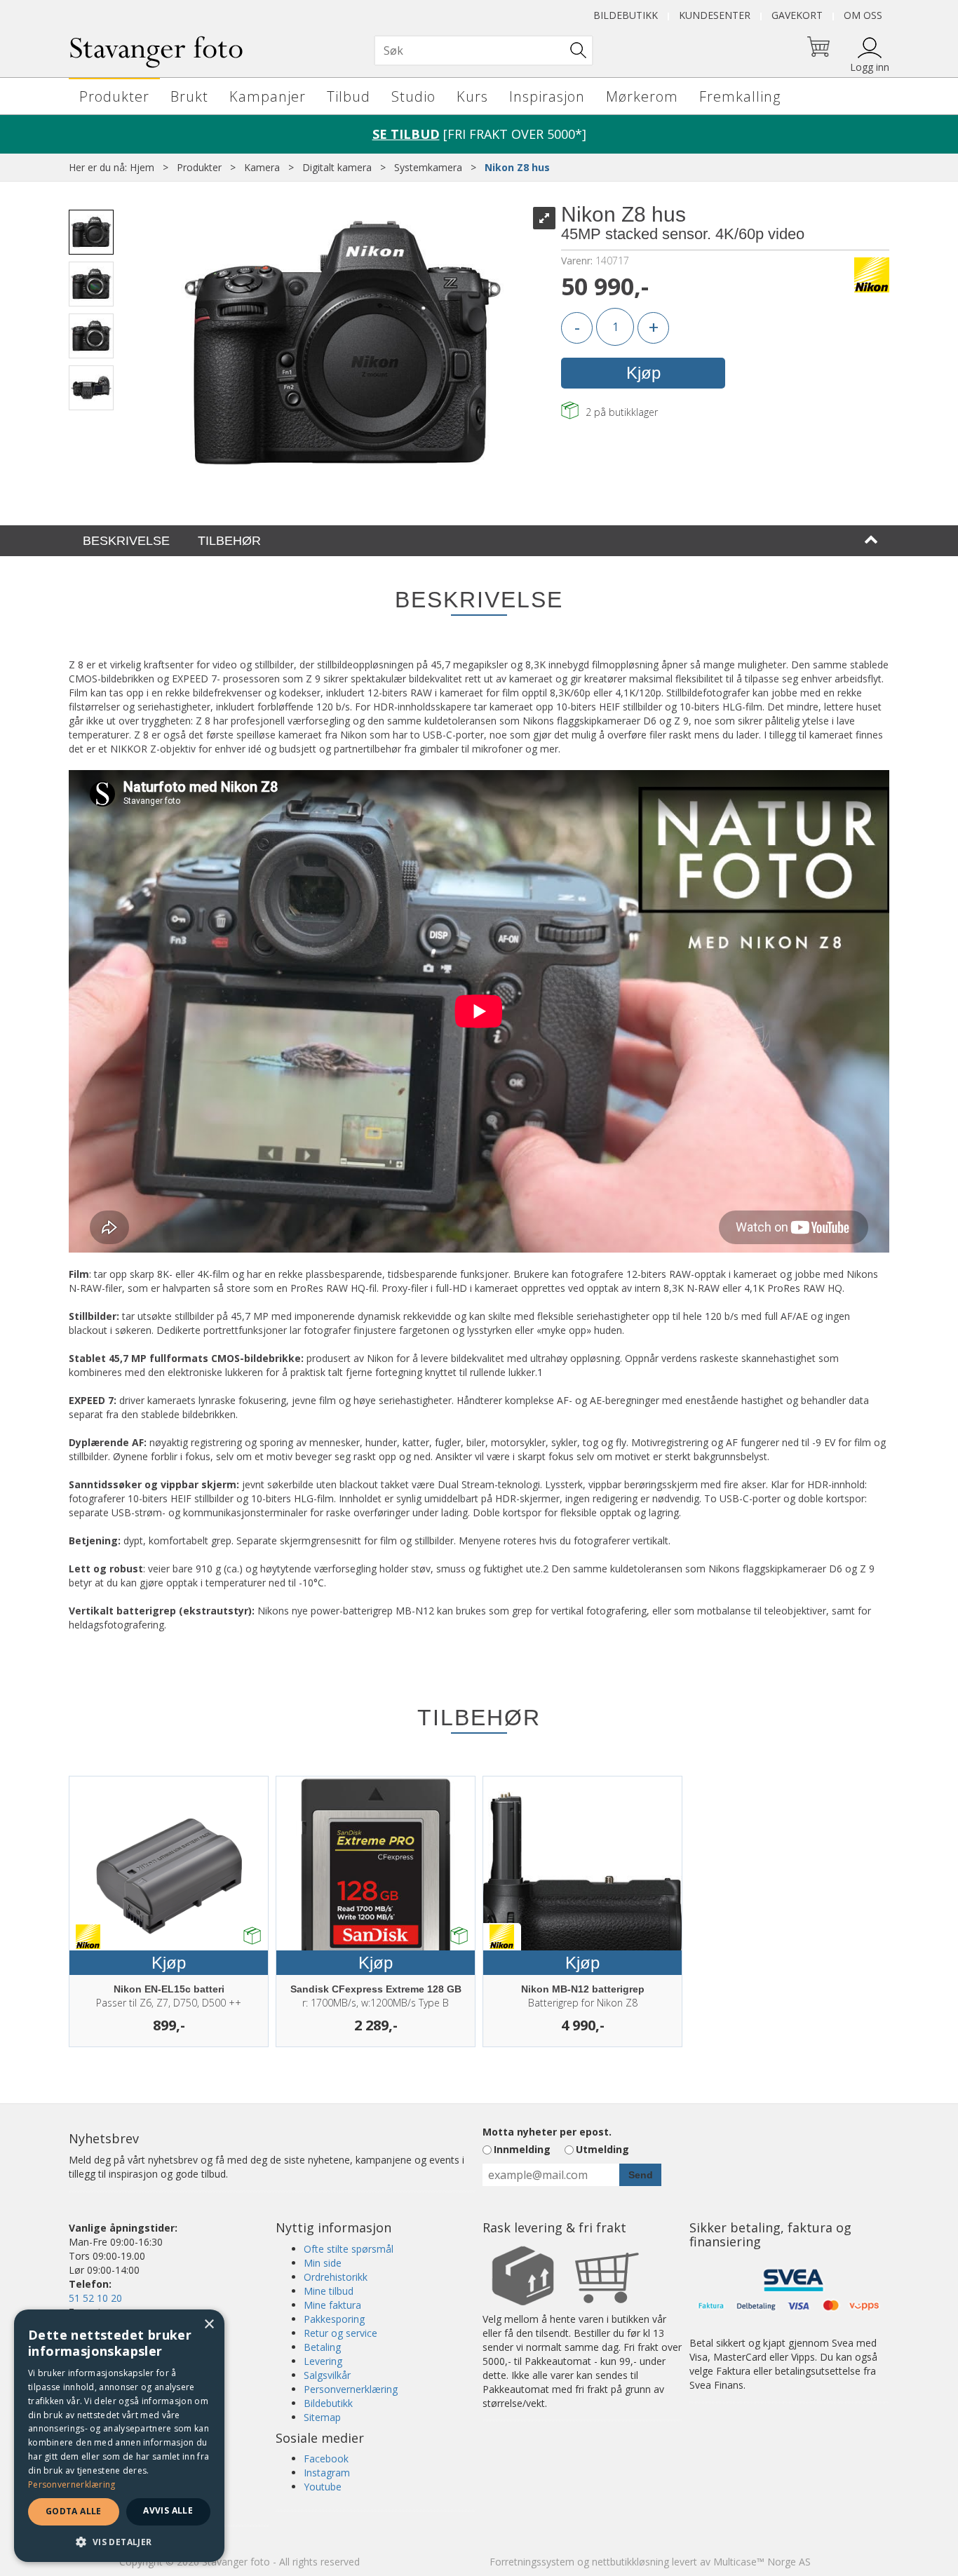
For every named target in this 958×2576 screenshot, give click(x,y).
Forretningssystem (532, 2562)
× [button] (209, 2325)
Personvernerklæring (351, 2389)
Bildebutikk (626, 15)
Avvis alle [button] (168, 2510)
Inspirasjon (547, 96)
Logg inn (870, 67)
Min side (323, 2263)
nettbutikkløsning (630, 2562)
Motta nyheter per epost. (547, 2132)
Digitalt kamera (337, 167)
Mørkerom (642, 96)
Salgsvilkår (327, 2375)
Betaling (322, 2347)
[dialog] (119, 2436)
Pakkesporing (334, 2319)
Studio (413, 96)
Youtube (323, 2487)
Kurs (472, 96)
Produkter (114, 96)
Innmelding (522, 2149)
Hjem (142, 167)
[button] (119, 2541)
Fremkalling (740, 96)
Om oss (863, 15)
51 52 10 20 (95, 2298)
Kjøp (643, 373)
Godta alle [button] (74, 2511)
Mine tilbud (329, 2291)
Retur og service (340, 2333)
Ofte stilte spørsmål (349, 2249)
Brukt (189, 96)
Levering (323, 2361)
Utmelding (602, 2149)
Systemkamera (428, 167)
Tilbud (349, 96)
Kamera (262, 167)
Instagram (327, 2473)
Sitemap (322, 2417)
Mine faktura (332, 2305)
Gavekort (797, 15)
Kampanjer (268, 96)
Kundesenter (715, 15)
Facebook (326, 2459)
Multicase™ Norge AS (762, 2562)
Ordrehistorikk (336, 2277)
